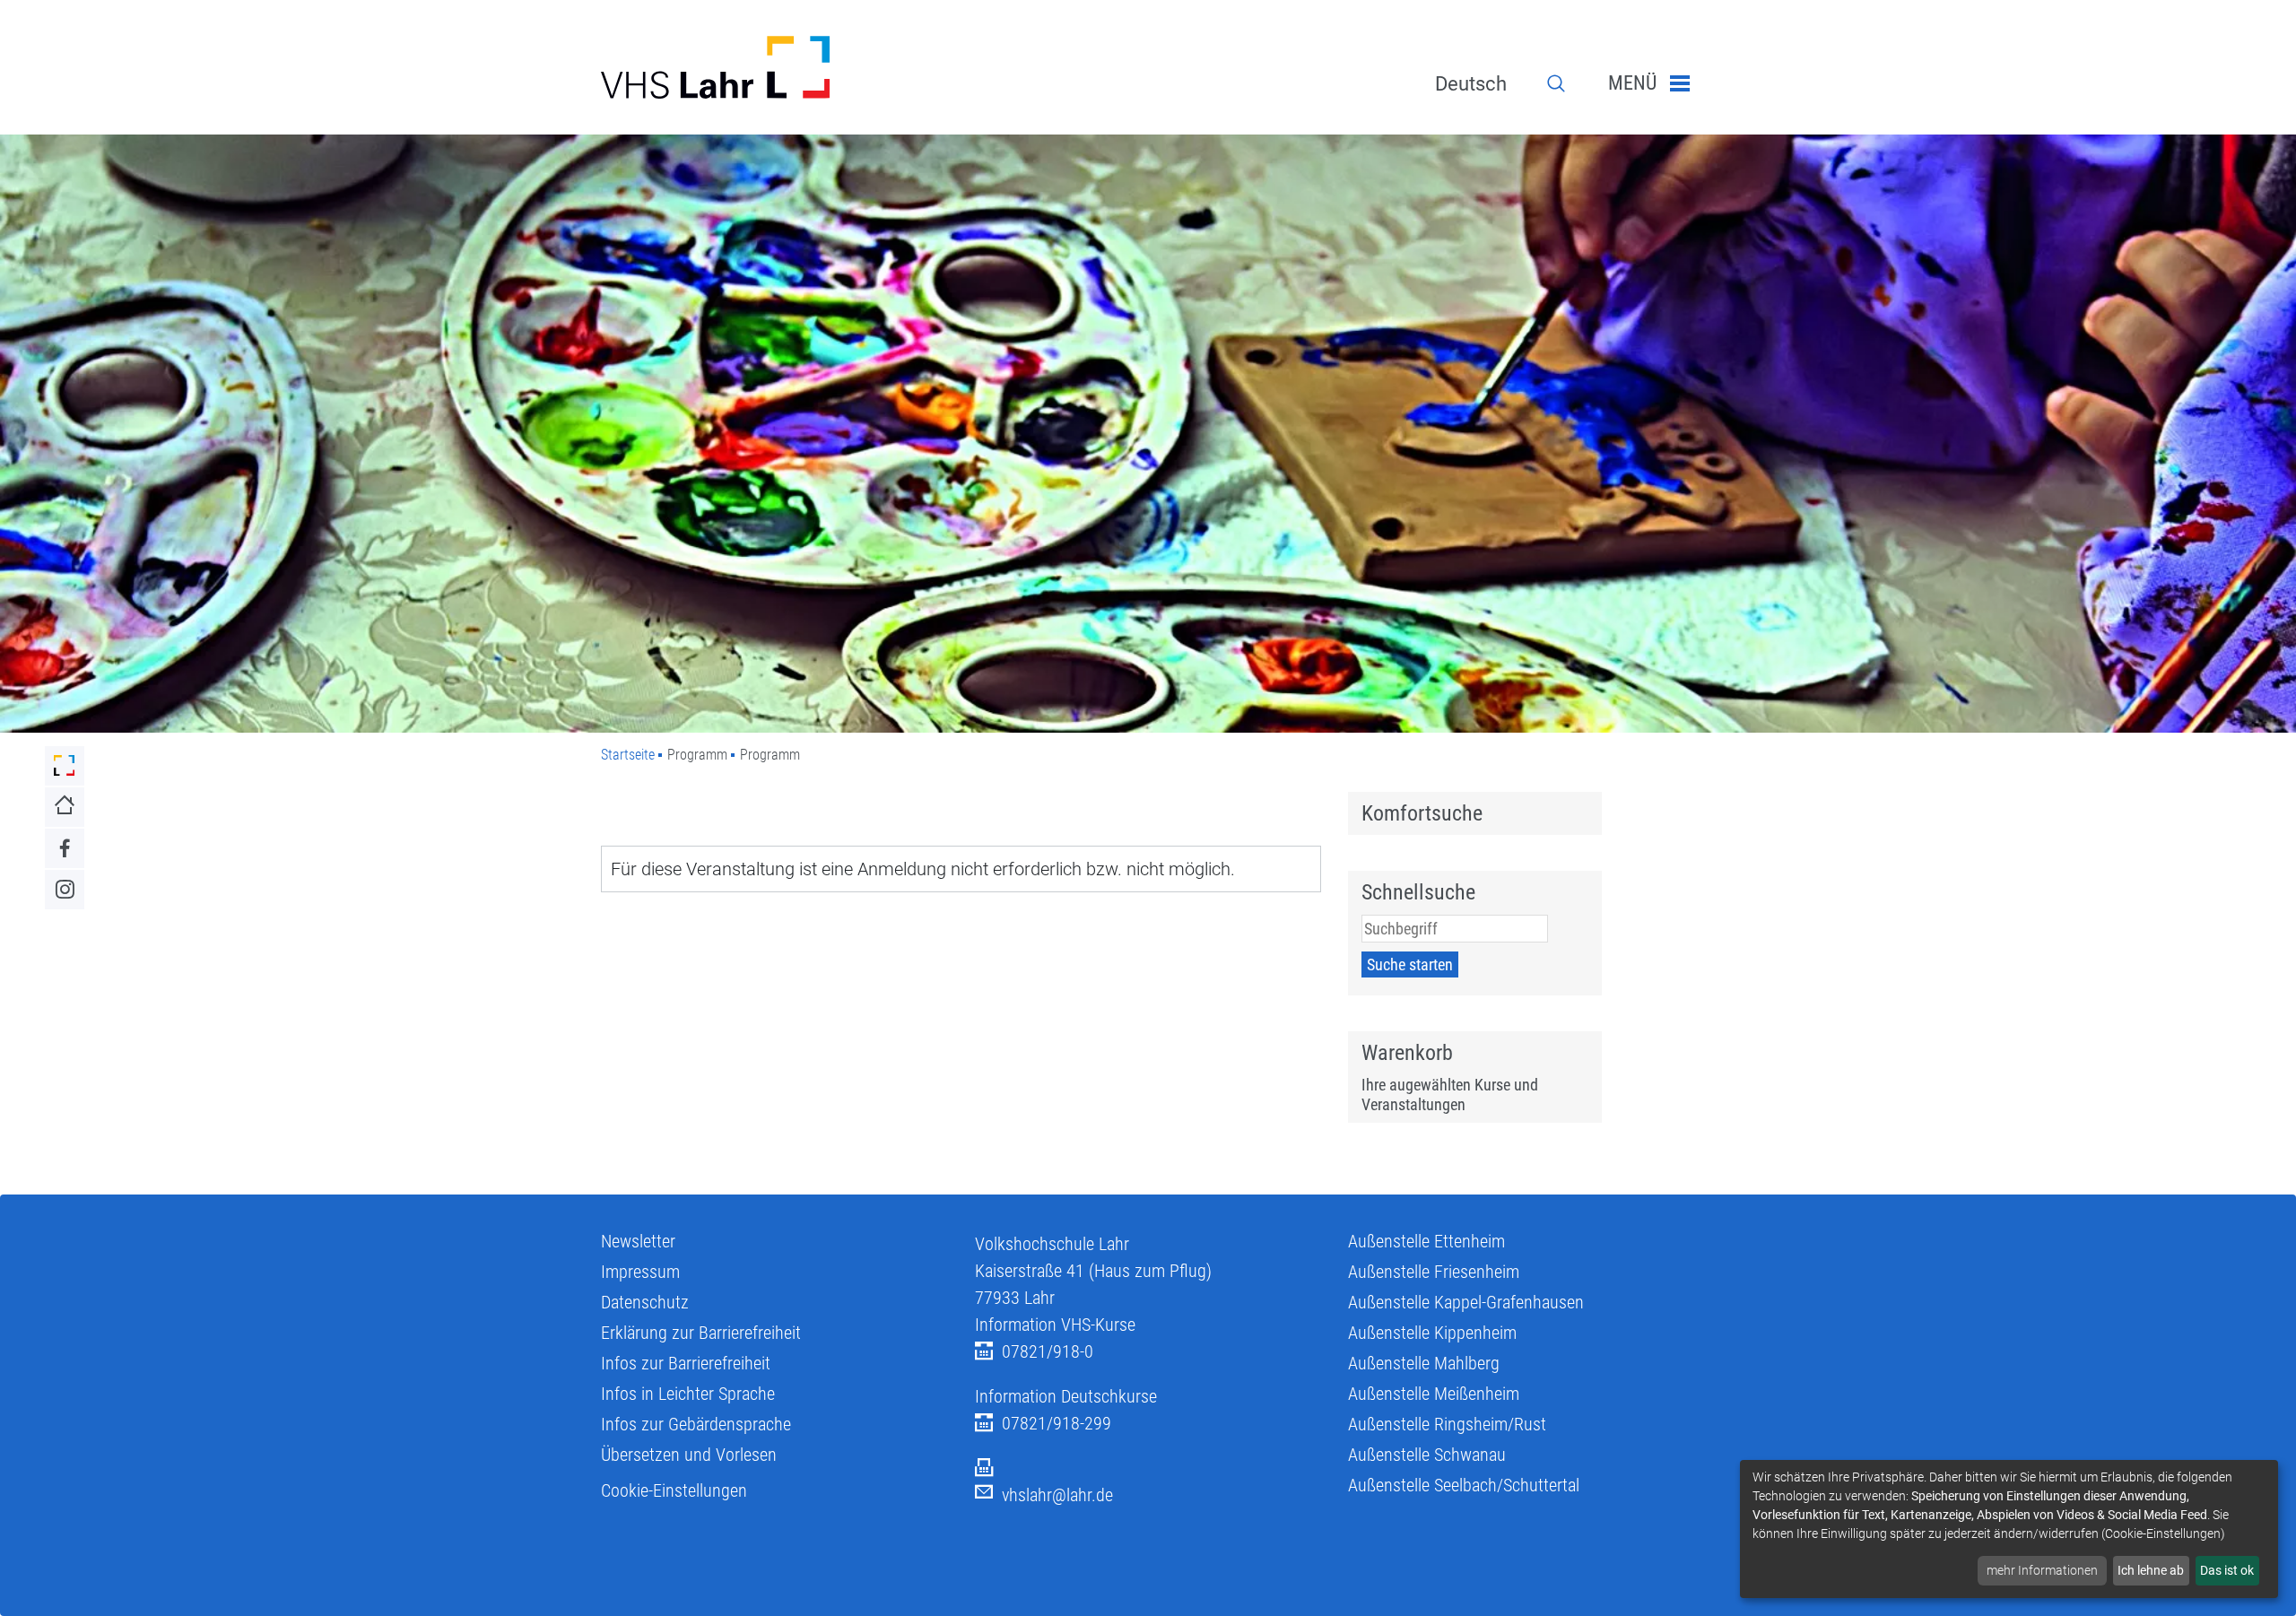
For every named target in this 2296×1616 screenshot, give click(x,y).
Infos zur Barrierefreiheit (686, 1363)
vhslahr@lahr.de (1057, 1495)
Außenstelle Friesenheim (1434, 1272)
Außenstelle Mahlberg (1424, 1363)
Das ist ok (2227, 1570)
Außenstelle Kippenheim (1432, 1333)
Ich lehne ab (2151, 1570)
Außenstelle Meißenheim (1434, 1394)
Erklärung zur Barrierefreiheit (701, 1333)
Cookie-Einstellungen (674, 1490)
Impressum (640, 1272)
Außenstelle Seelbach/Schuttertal (1464, 1485)
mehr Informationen (2042, 1570)
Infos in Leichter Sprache (688, 1394)
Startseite (628, 755)
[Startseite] (774, 67)
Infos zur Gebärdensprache (696, 1424)
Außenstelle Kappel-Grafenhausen (1466, 1302)
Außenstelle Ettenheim (1426, 1241)
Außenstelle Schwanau (1427, 1455)
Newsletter (638, 1241)
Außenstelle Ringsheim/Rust (1447, 1424)
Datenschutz (645, 1302)
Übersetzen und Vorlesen (689, 1455)
